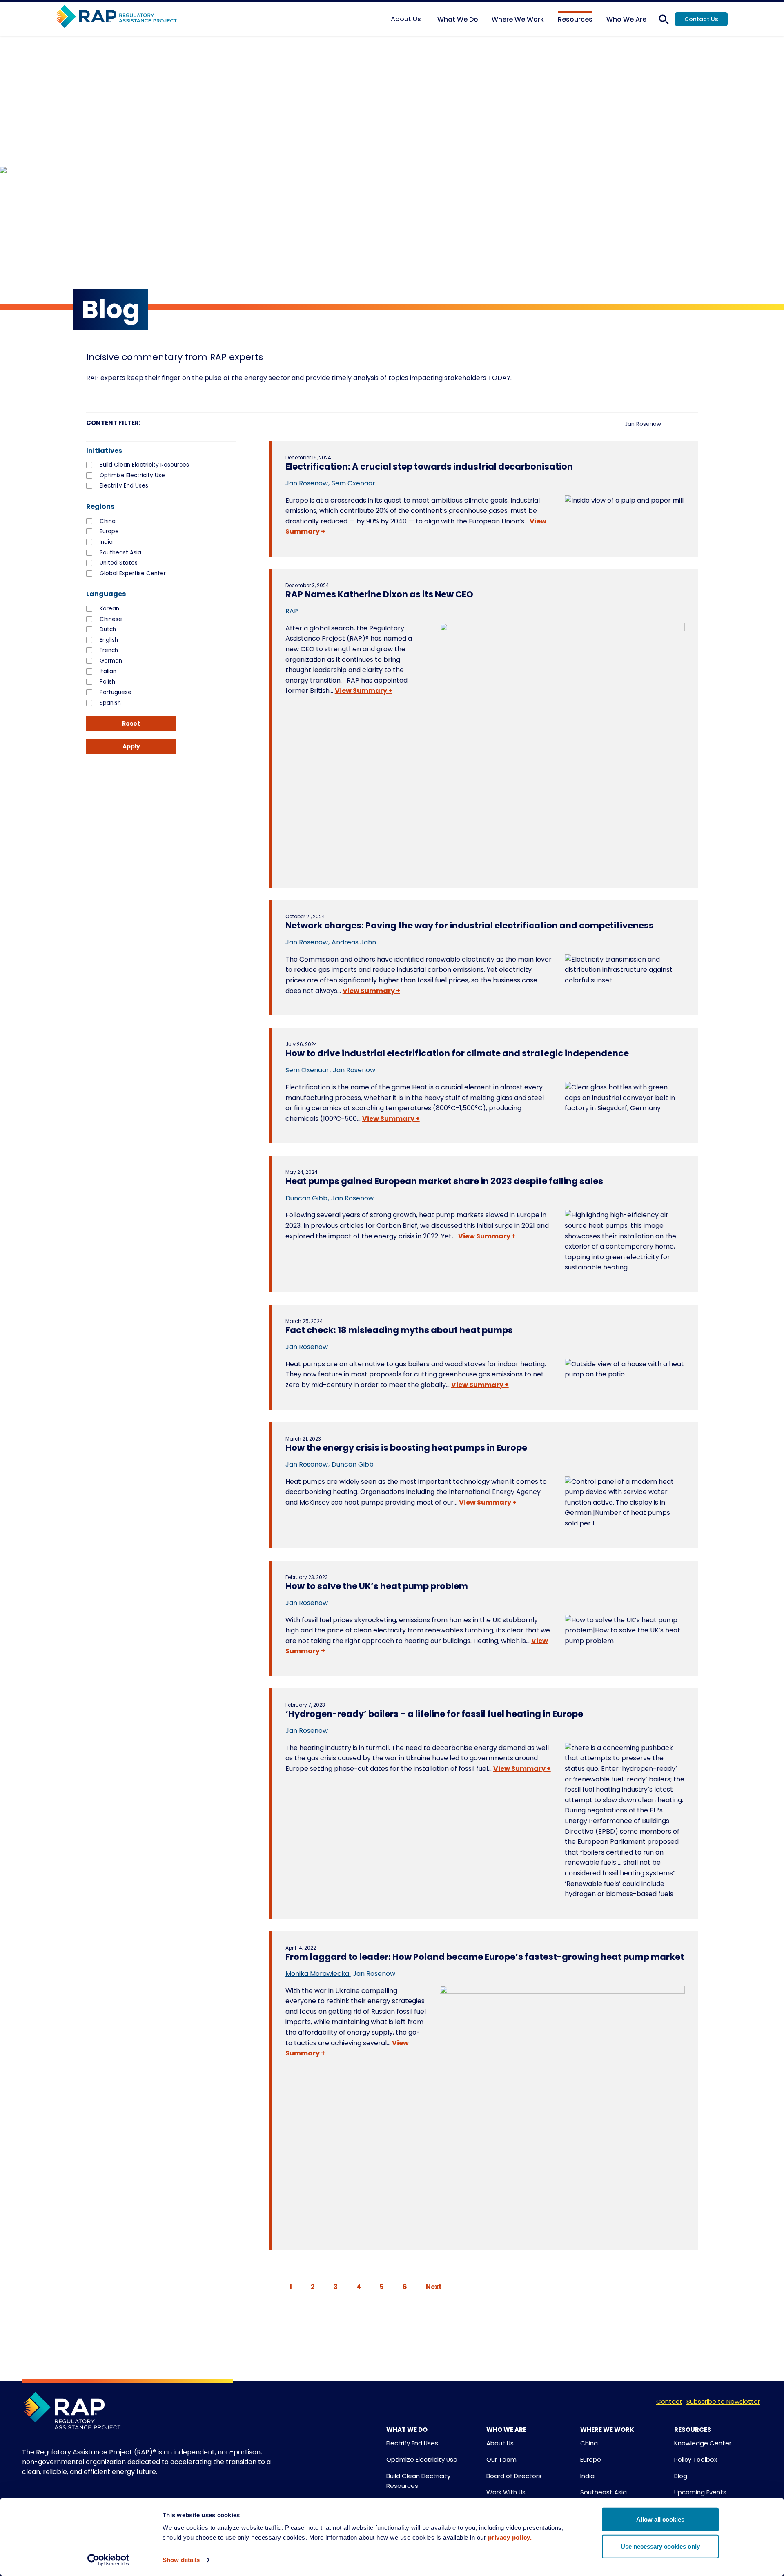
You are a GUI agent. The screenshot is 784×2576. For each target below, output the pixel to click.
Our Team (501, 2459)
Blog (681, 2476)
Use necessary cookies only (660, 2546)
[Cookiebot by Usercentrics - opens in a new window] (108, 2560)
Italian (108, 672)
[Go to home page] (116, 17)
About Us (500, 2443)
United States (119, 563)
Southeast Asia (120, 553)
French (109, 650)
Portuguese (116, 692)
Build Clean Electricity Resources (144, 465)
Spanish (110, 703)
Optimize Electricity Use (132, 476)
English (109, 640)
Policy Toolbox (696, 2459)
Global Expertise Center (133, 574)
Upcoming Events (700, 2492)
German (111, 661)
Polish (107, 682)
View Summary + (364, 691)
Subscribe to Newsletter (723, 2401)
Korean (109, 609)
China (108, 521)
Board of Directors (514, 2476)
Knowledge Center (703, 2443)
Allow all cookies (660, 2519)
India (106, 542)
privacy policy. (510, 2537)
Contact (669, 2401)
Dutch (108, 630)
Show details (181, 2560)
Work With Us (506, 2492)
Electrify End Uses (124, 486)
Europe (109, 532)
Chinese (111, 619)
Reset (131, 724)
